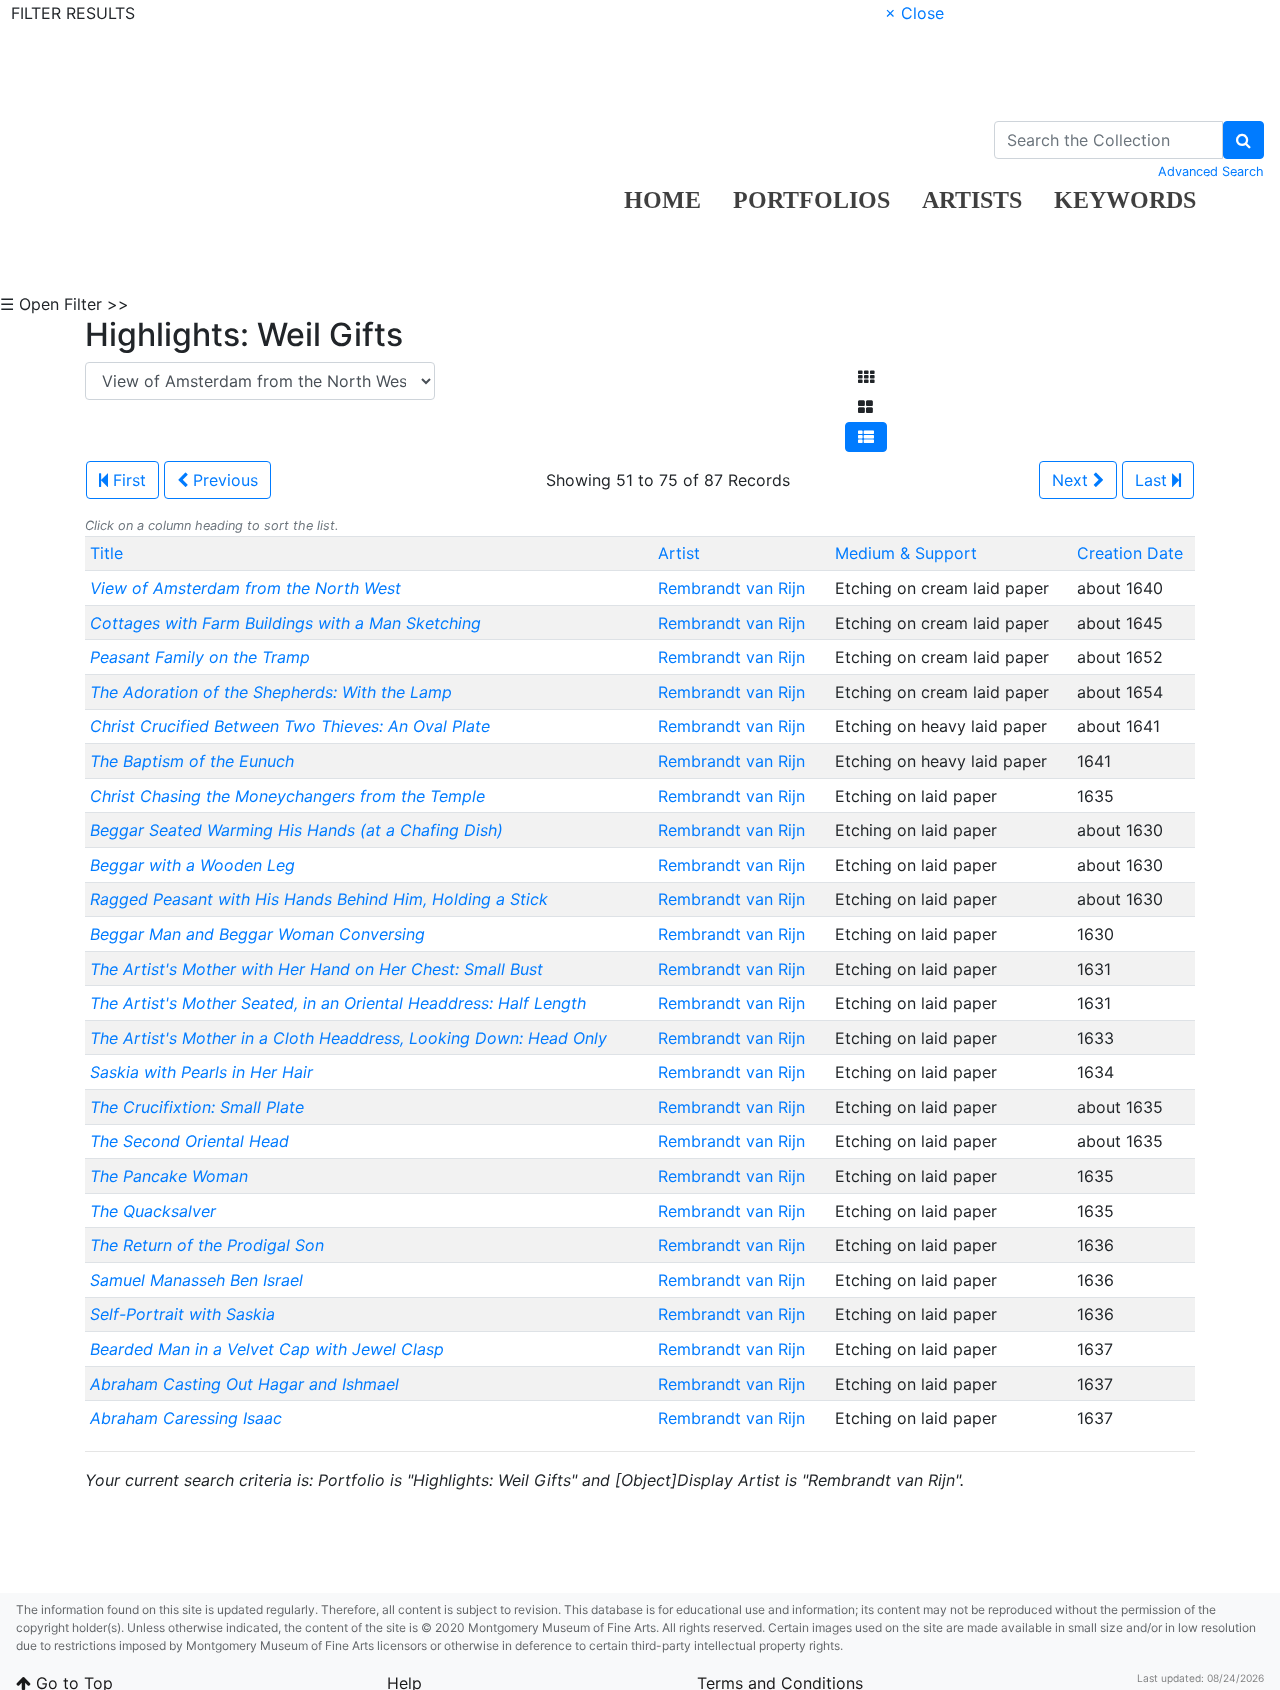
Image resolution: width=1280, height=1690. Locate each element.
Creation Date (1130, 553)
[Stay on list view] (866, 437)
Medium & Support (906, 553)
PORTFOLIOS (811, 200)
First (127, 480)
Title (106, 553)
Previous (223, 480)
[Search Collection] (1243, 140)
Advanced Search (1211, 171)
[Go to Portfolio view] (865, 407)
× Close (914, 13)
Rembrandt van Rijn (734, 588)
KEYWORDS (1125, 200)
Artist (679, 553)
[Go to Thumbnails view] (866, 377)
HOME (662, 200)
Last (1153, 480)
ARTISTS (972, 200)
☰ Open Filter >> (64, 304)
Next (1072, 480)
